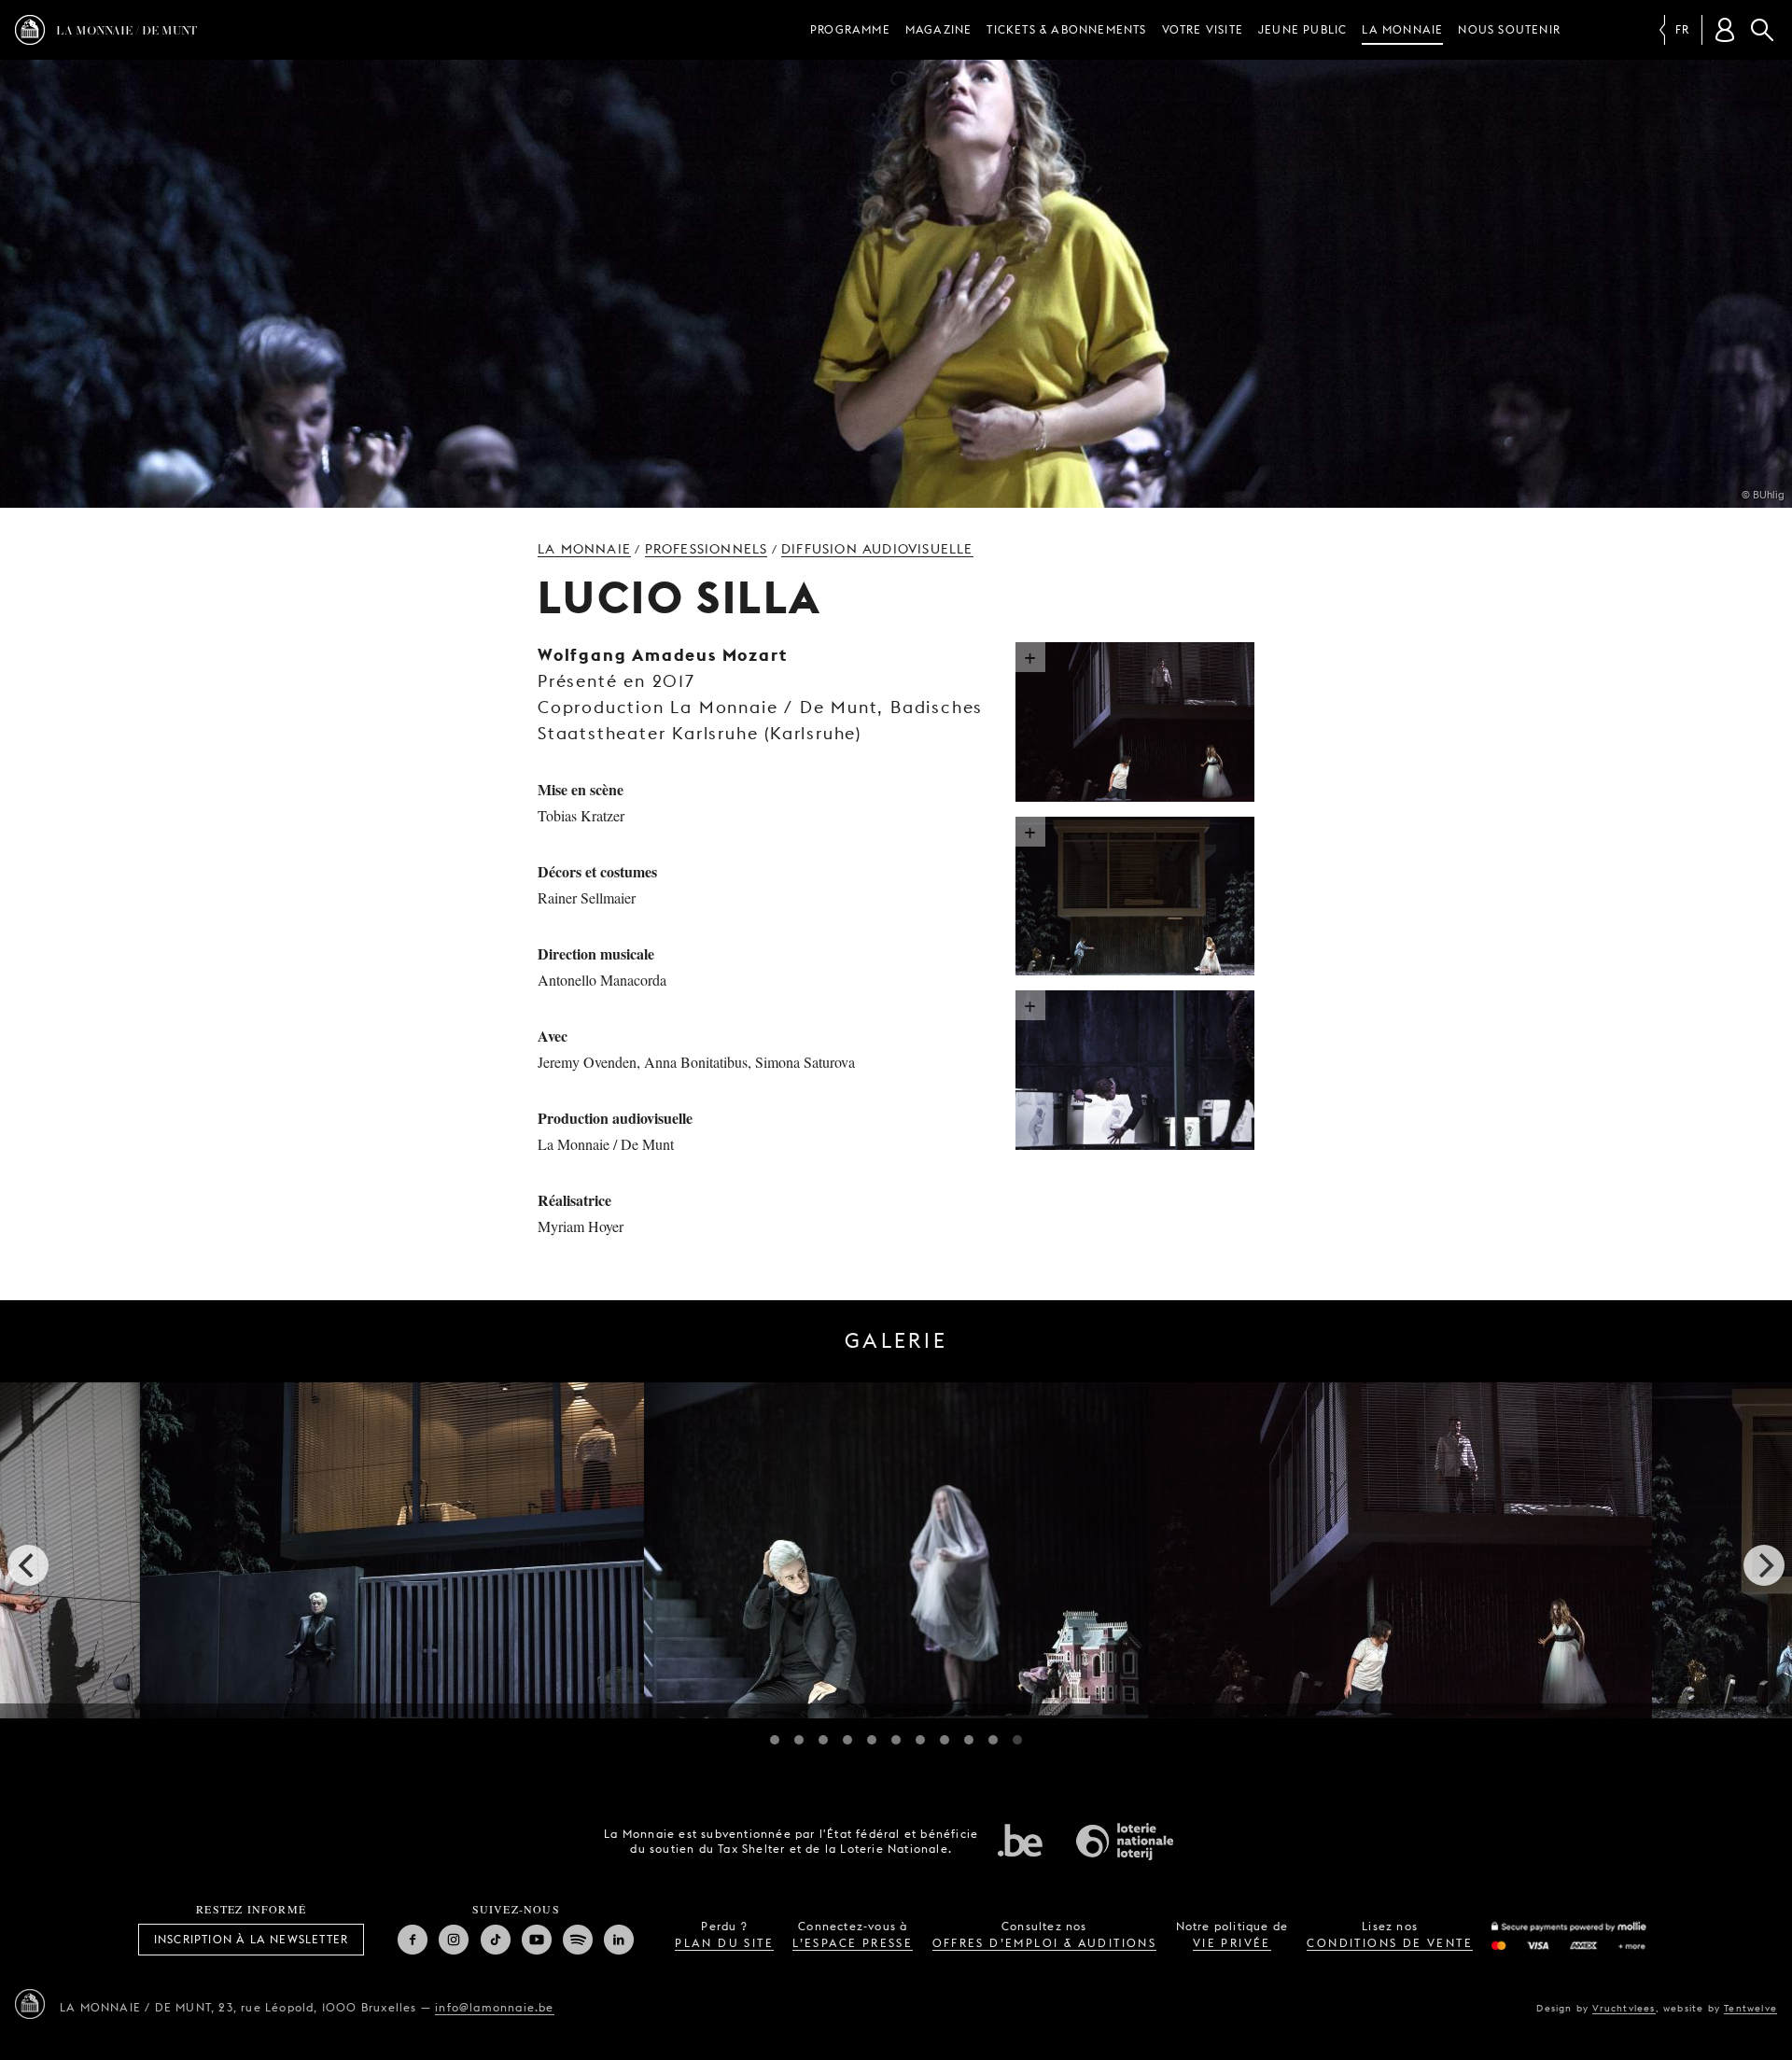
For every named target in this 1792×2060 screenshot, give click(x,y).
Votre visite (1203, 29)
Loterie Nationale (1125, 1842)
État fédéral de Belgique (1020, 1840)
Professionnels (707, 549)
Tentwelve (1750, 2008)
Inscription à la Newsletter (251, 1939)
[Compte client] (1725, 30)
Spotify (578, 1940)
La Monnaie (1402, 29)
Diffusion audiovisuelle (877, 549)
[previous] (28, 1565)
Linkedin (619, 1940)
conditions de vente (1390, 1943)
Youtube (537, 1940)
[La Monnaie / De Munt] (30, 2004)
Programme (850, 29)
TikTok (496, 1940)
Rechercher (1762, 30)
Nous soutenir (1509, 29)
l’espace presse (853, 1943)
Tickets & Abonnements (1066, 29)
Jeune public (1302, 29)
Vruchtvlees (1624, 2008)
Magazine (939, 29)
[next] (1764, 1565)
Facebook (413, 1940)
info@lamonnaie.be (494, 2007)
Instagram (454, 1940)
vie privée (1232, 1943)
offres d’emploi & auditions (1045, 1943)
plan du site (724, 1943)
